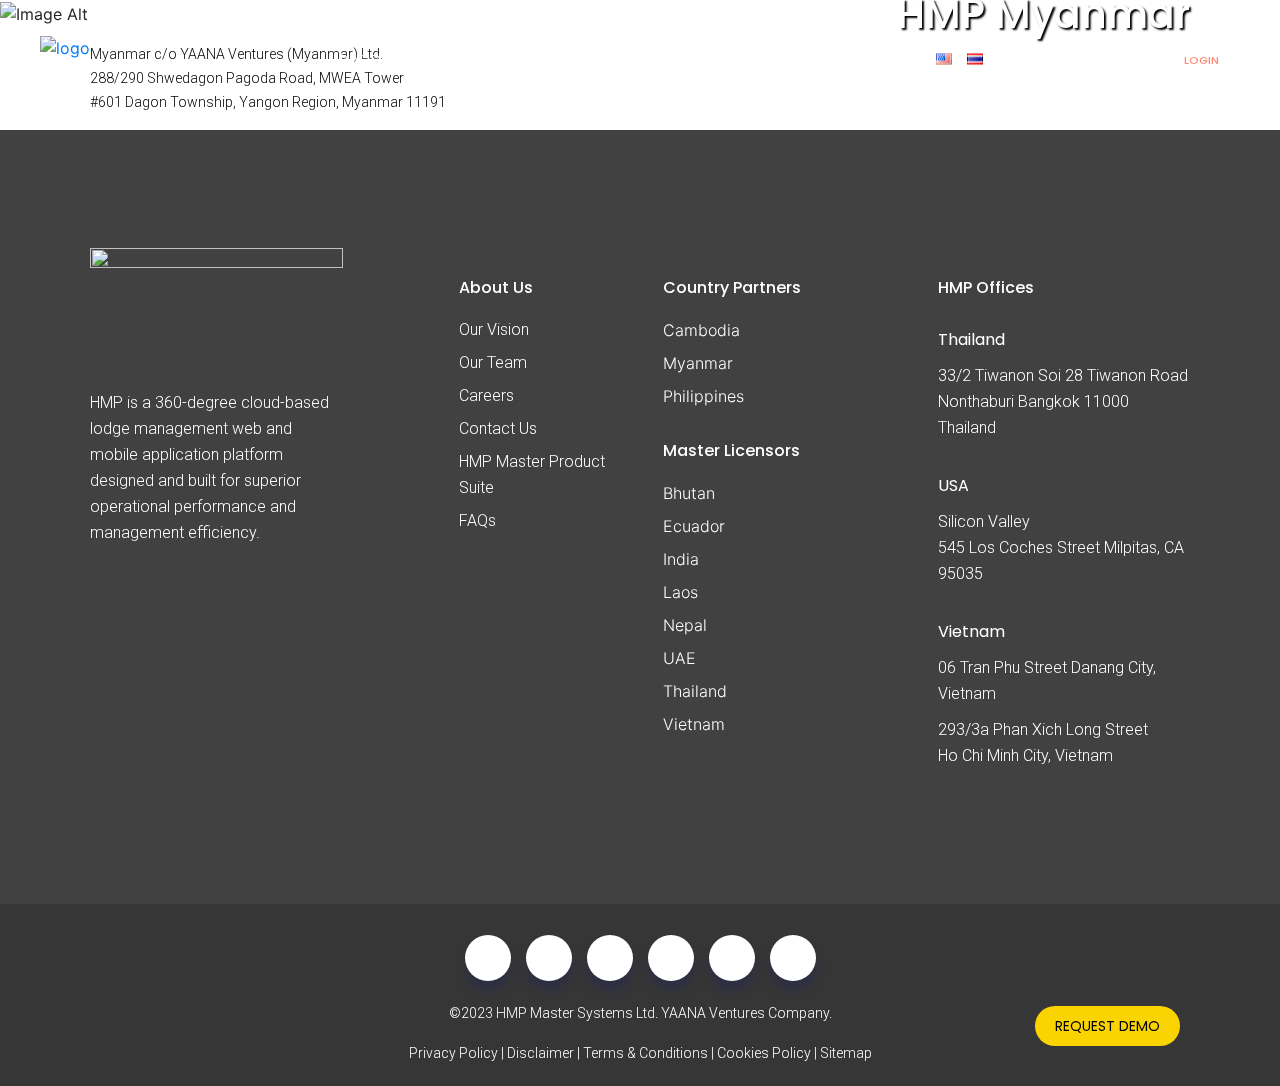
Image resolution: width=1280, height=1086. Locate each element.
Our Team (493, 362)
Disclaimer (540, 1053)
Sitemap (846, 1053)
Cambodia (701, 330)
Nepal (685, 625)
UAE (679, 658)
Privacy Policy (453, 1053)
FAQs (477, 520)
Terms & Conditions (645, 1053)
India (681, 559)
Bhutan (689, 493)
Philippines (703, 396)
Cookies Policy (764, 1053)
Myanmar (698, 363)
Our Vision (494, 329)
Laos (680, 592)
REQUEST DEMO (1107, 1026)
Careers (486, 395)
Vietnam (694, 724)
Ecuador (694, 526)
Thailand (695, 691)
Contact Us (498, 428)
